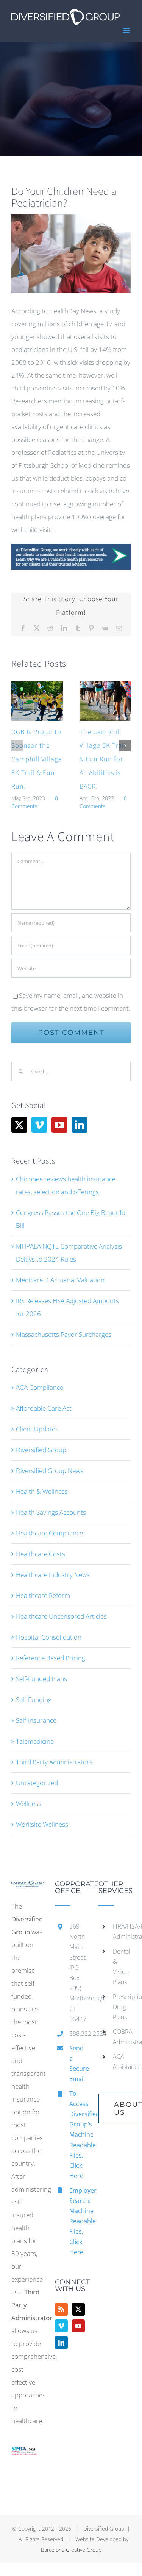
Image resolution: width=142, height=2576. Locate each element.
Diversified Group (41, 1450)
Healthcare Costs (41, 1554)
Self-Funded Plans (41, 1679)
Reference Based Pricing (51, 1658)
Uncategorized (37, 1783)
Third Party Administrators (54, 1762)
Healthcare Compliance (49, 1533)
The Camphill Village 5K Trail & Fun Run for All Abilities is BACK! (103, 759)
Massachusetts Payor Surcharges (64, 1334)
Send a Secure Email (78, 2064)
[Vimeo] (39, 1125)
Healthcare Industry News (53, 1575)
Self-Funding (34, 1699)
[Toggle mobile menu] (127, 30)
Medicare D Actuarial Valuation (60, 1280)
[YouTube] (59, 1125)
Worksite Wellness (42, 1824)
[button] (17, 746)
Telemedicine (35, 1741)
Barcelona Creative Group (71, 2550)
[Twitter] (19, 1125)
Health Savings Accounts (51, 1512)
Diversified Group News (50, 1471)
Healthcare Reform (43, 1595)
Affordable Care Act (44, 1408)
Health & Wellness (42, 1491)
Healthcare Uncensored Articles (61, 1616)
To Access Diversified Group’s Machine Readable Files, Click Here (78, 2135)
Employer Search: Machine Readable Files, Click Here (78, 2221)
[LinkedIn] (80, 1125)
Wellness (29, 1804)
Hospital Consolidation (49, 1637)
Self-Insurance (36, 1720)
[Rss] (61, 2309)
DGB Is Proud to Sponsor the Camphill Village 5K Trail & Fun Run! (37, 759)
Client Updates (37, 1429)
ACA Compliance (40, 1387)
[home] (27, 1887)
